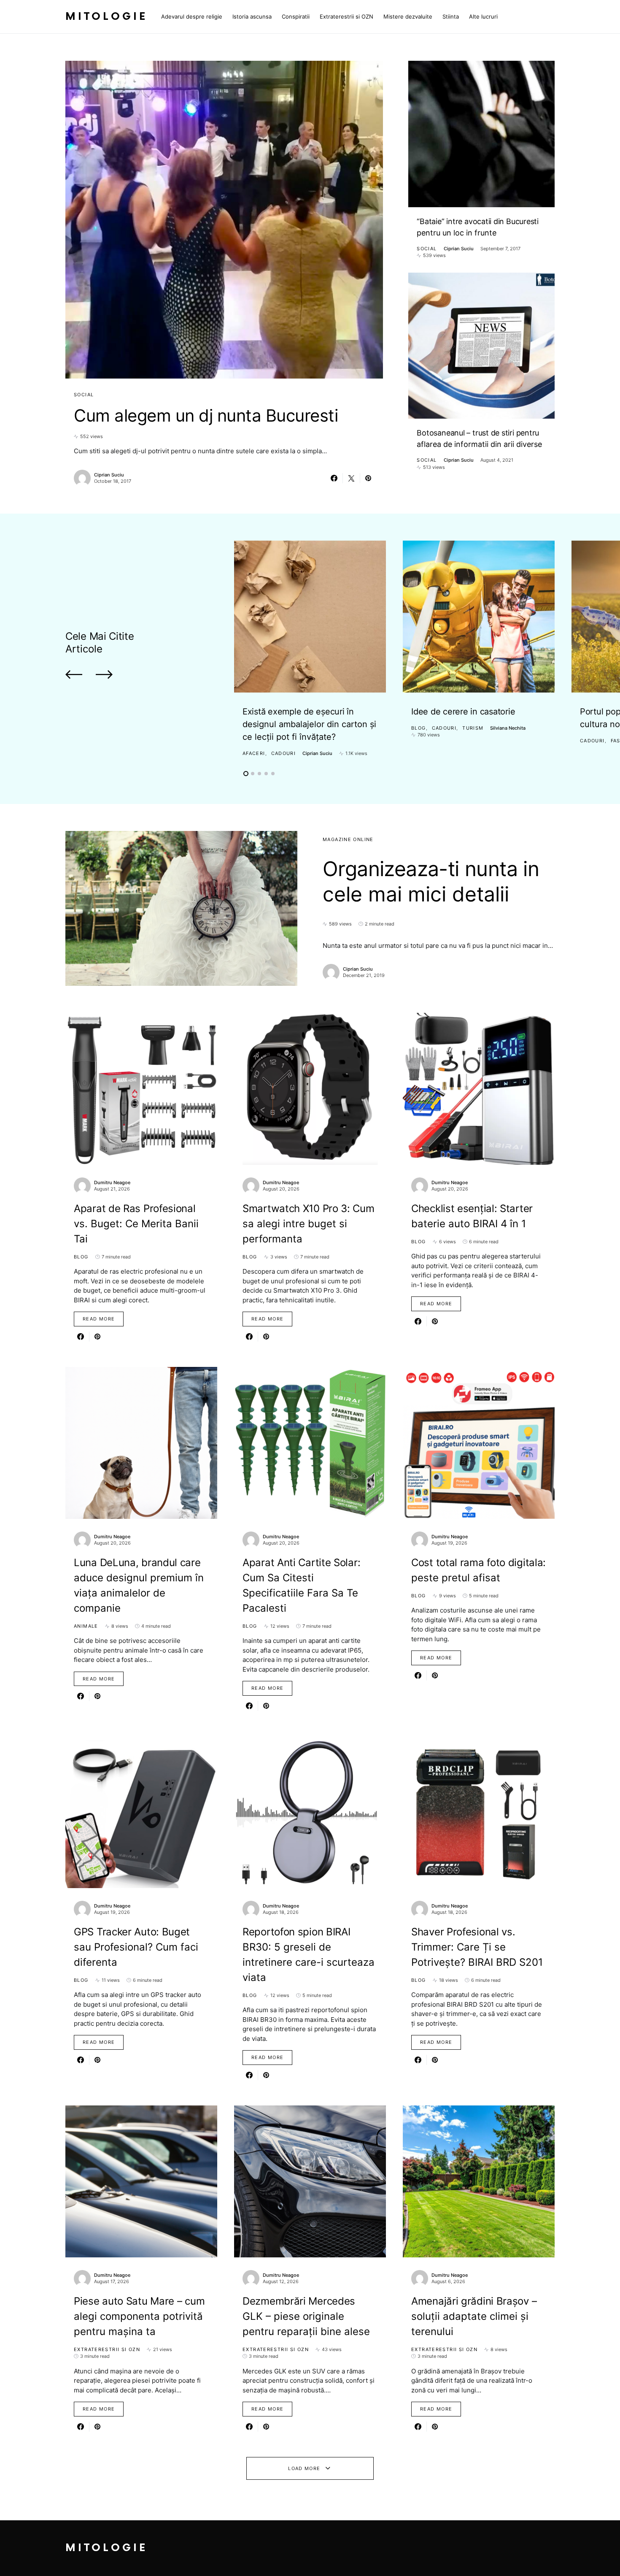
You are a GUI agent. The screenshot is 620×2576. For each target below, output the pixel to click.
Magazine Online (348, 839)
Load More (304, 2468)
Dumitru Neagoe (112, 1182)
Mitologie (106, 17)
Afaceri (254, 753)
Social (84, 395)
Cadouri (284, 753)
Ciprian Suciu (109, 475)
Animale (86, 1626)
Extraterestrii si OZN (107, 2349)
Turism (473, 728)
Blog (419, 728)
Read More (99, 1319)
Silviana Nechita (508, 728)
